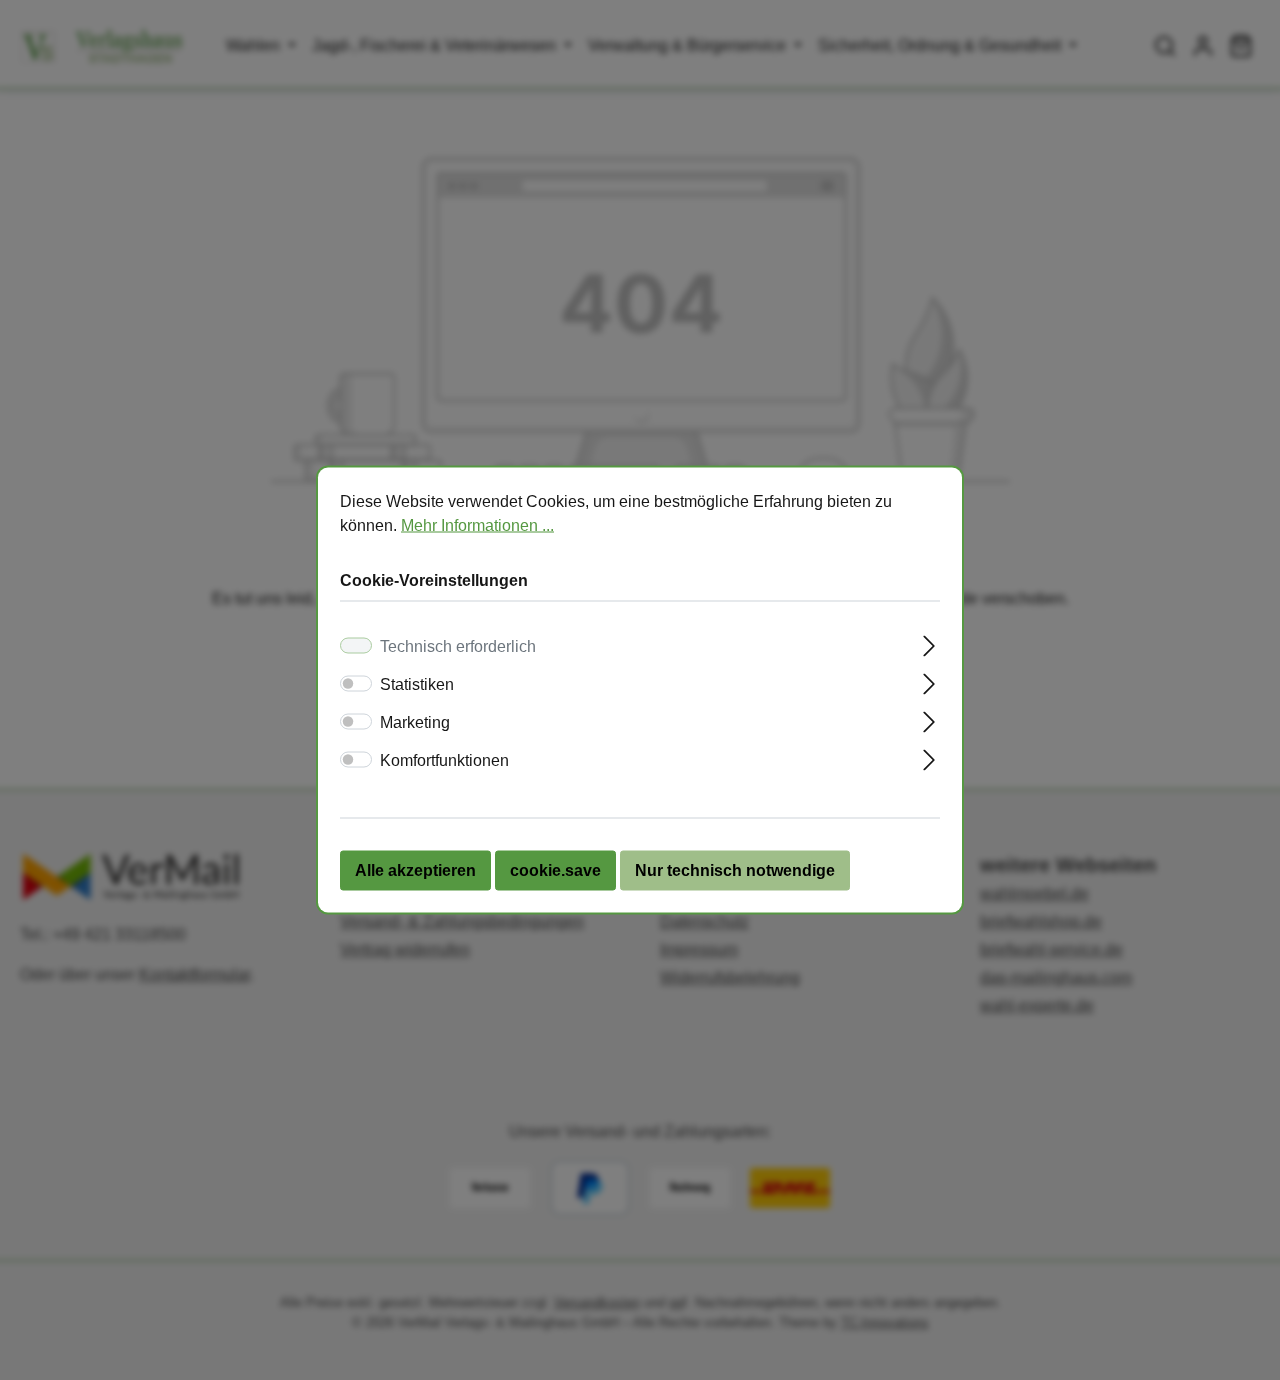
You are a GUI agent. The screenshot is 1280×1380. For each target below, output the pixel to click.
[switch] (356, 684)
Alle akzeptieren (415, 870)
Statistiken (417, 684)
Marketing (415, 722)
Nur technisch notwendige (735, 870)
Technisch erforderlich (458, 646)
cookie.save (555, 870)
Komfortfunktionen (444, 760)
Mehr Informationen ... (477, 525)
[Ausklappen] (929, 644)
